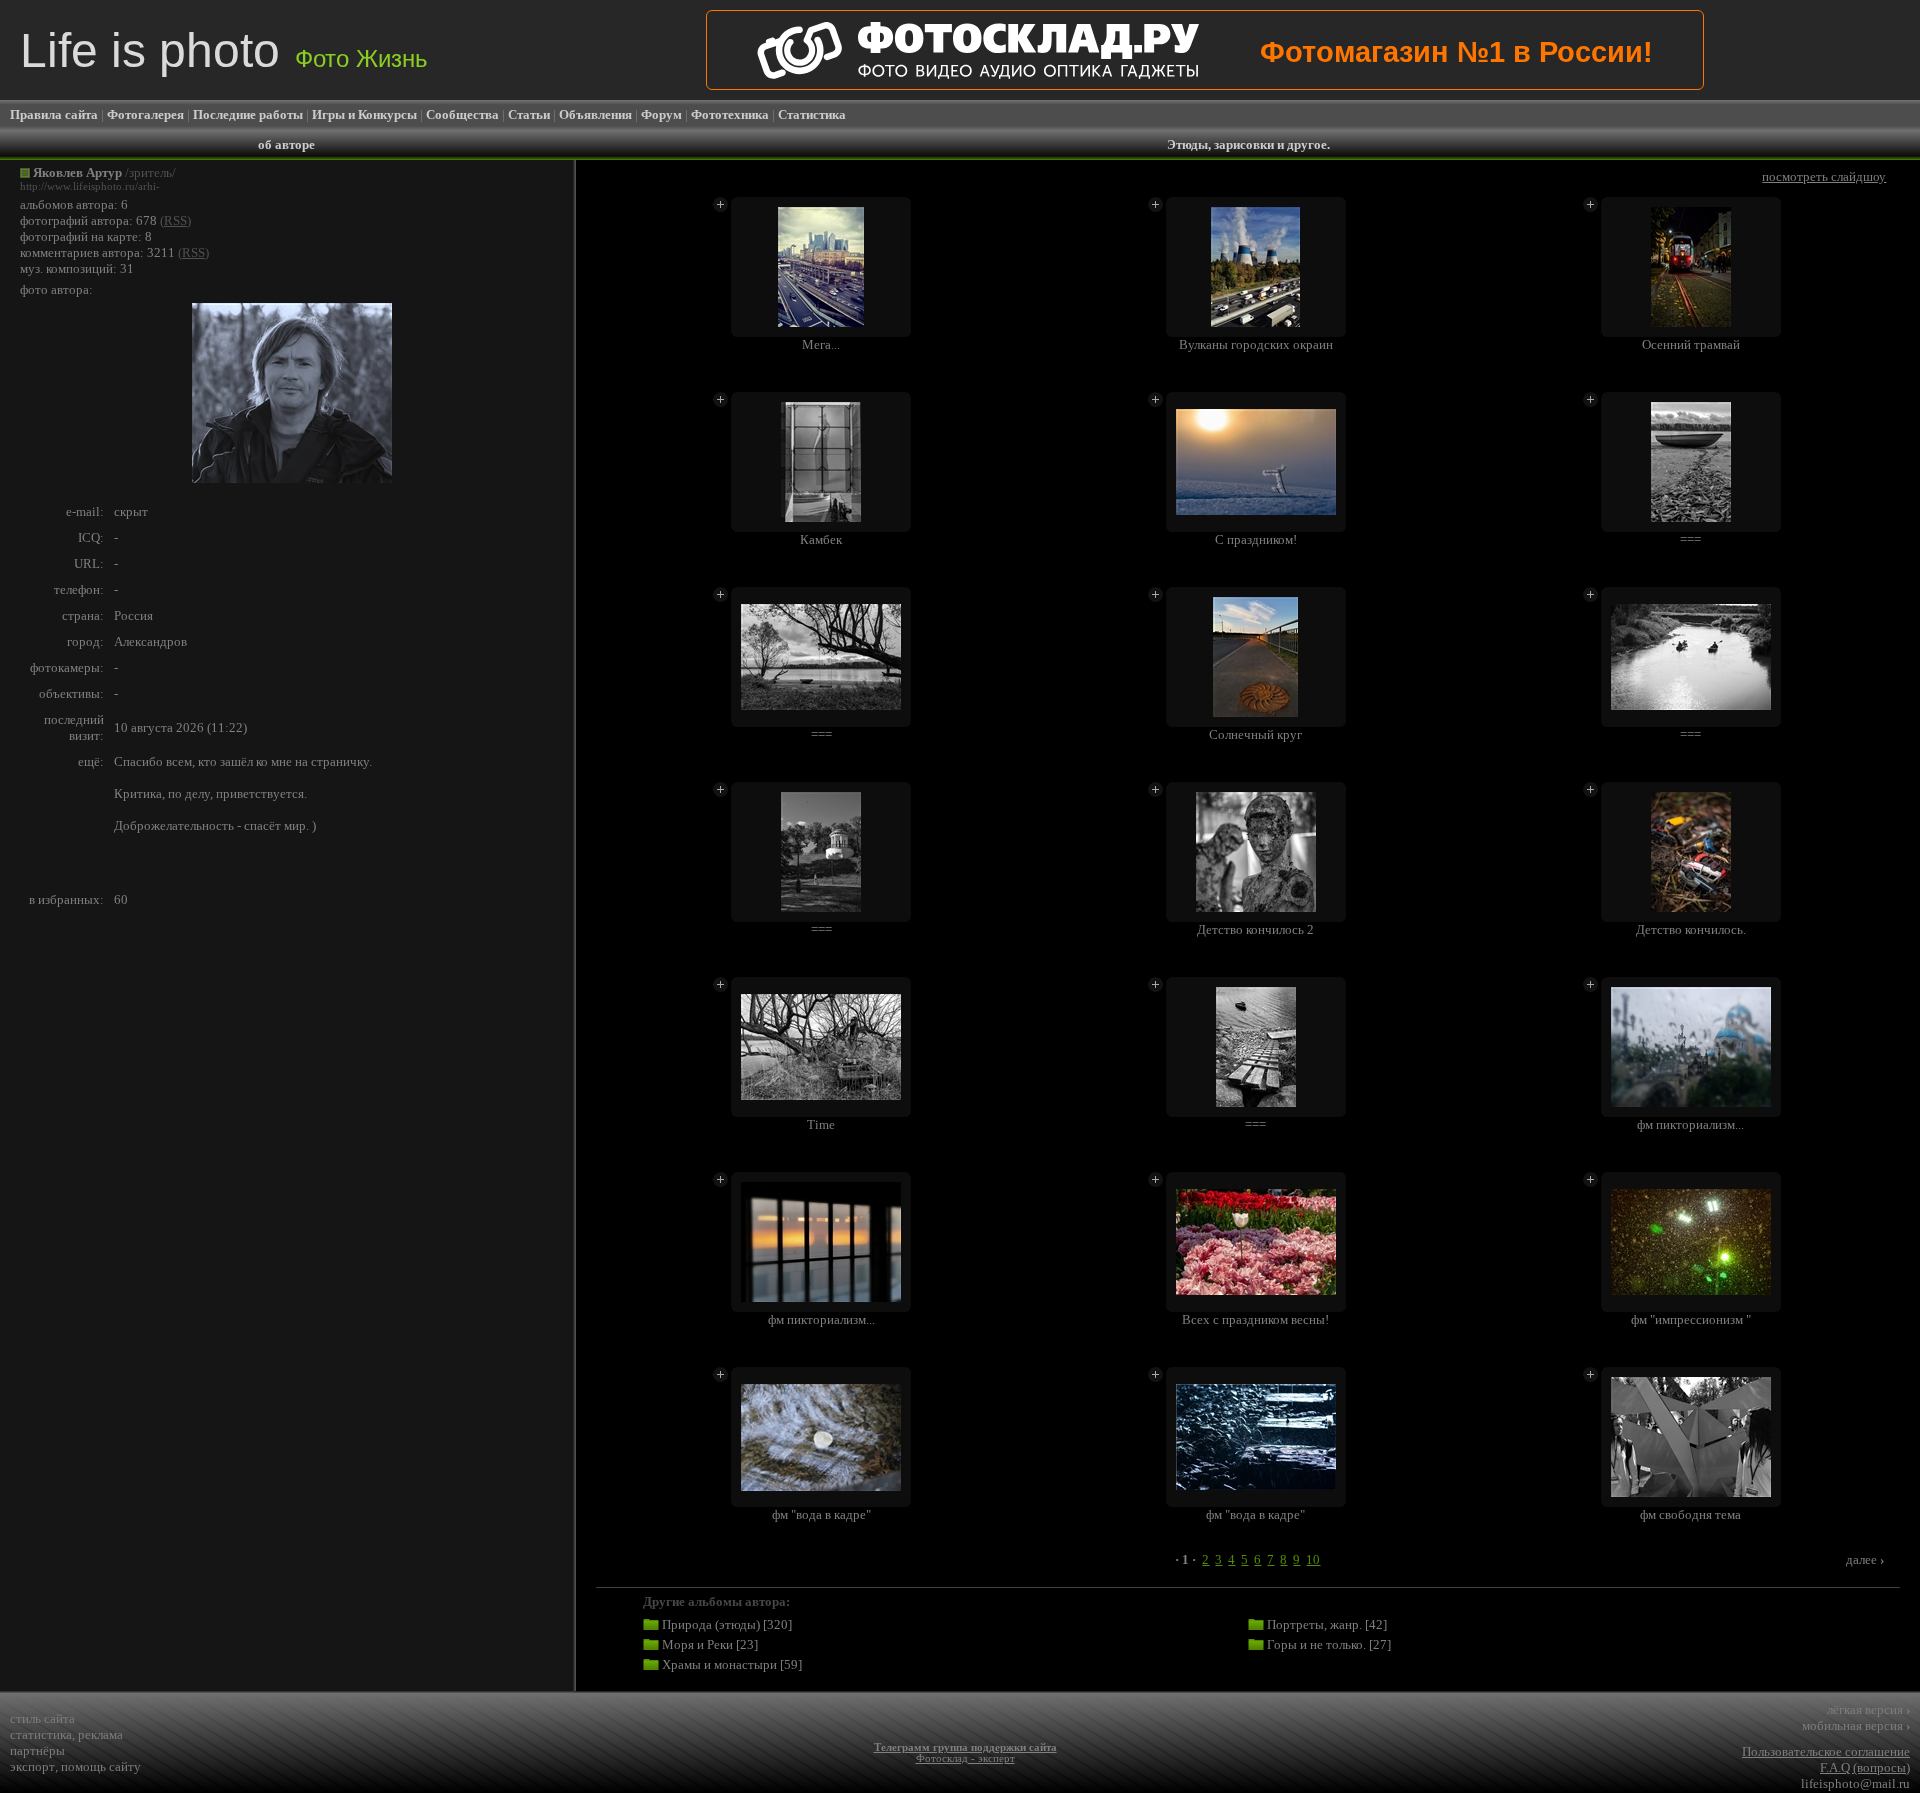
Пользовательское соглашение (1826, 1751)
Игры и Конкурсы (364, 114)
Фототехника (730, 114)
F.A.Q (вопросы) (1865, 1767)
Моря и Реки (697, 1644)
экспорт (32, 1766)
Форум (661, 114)
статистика (41, 1734)
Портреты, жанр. (1314, 1624)
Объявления (595, 114)
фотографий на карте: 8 (86, 236)
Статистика (812, 114)
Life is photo (224, 50)
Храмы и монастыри (719, 1664)
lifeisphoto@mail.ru (1855, 1783)
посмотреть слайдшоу (1824, 176)
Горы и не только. (1316, 1644)
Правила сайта (54, 114)
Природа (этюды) (711, 1624)
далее (1865, 1559)
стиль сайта (42, 1718)
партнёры (37, 1750)
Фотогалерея (145, 114)
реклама (100, 1734)
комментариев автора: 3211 (97, 252)
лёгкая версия (1868, 1709)
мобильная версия (1856, 1725)
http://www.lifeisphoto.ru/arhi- (90, 186)
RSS (175, 220)
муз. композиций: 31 (77, 268)
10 (1313, 1559)
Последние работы (248, 114)
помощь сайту (101, 1766)
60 (121, 899)
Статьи (529, 114)
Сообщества (462, 114)
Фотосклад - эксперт (965, 1758)
